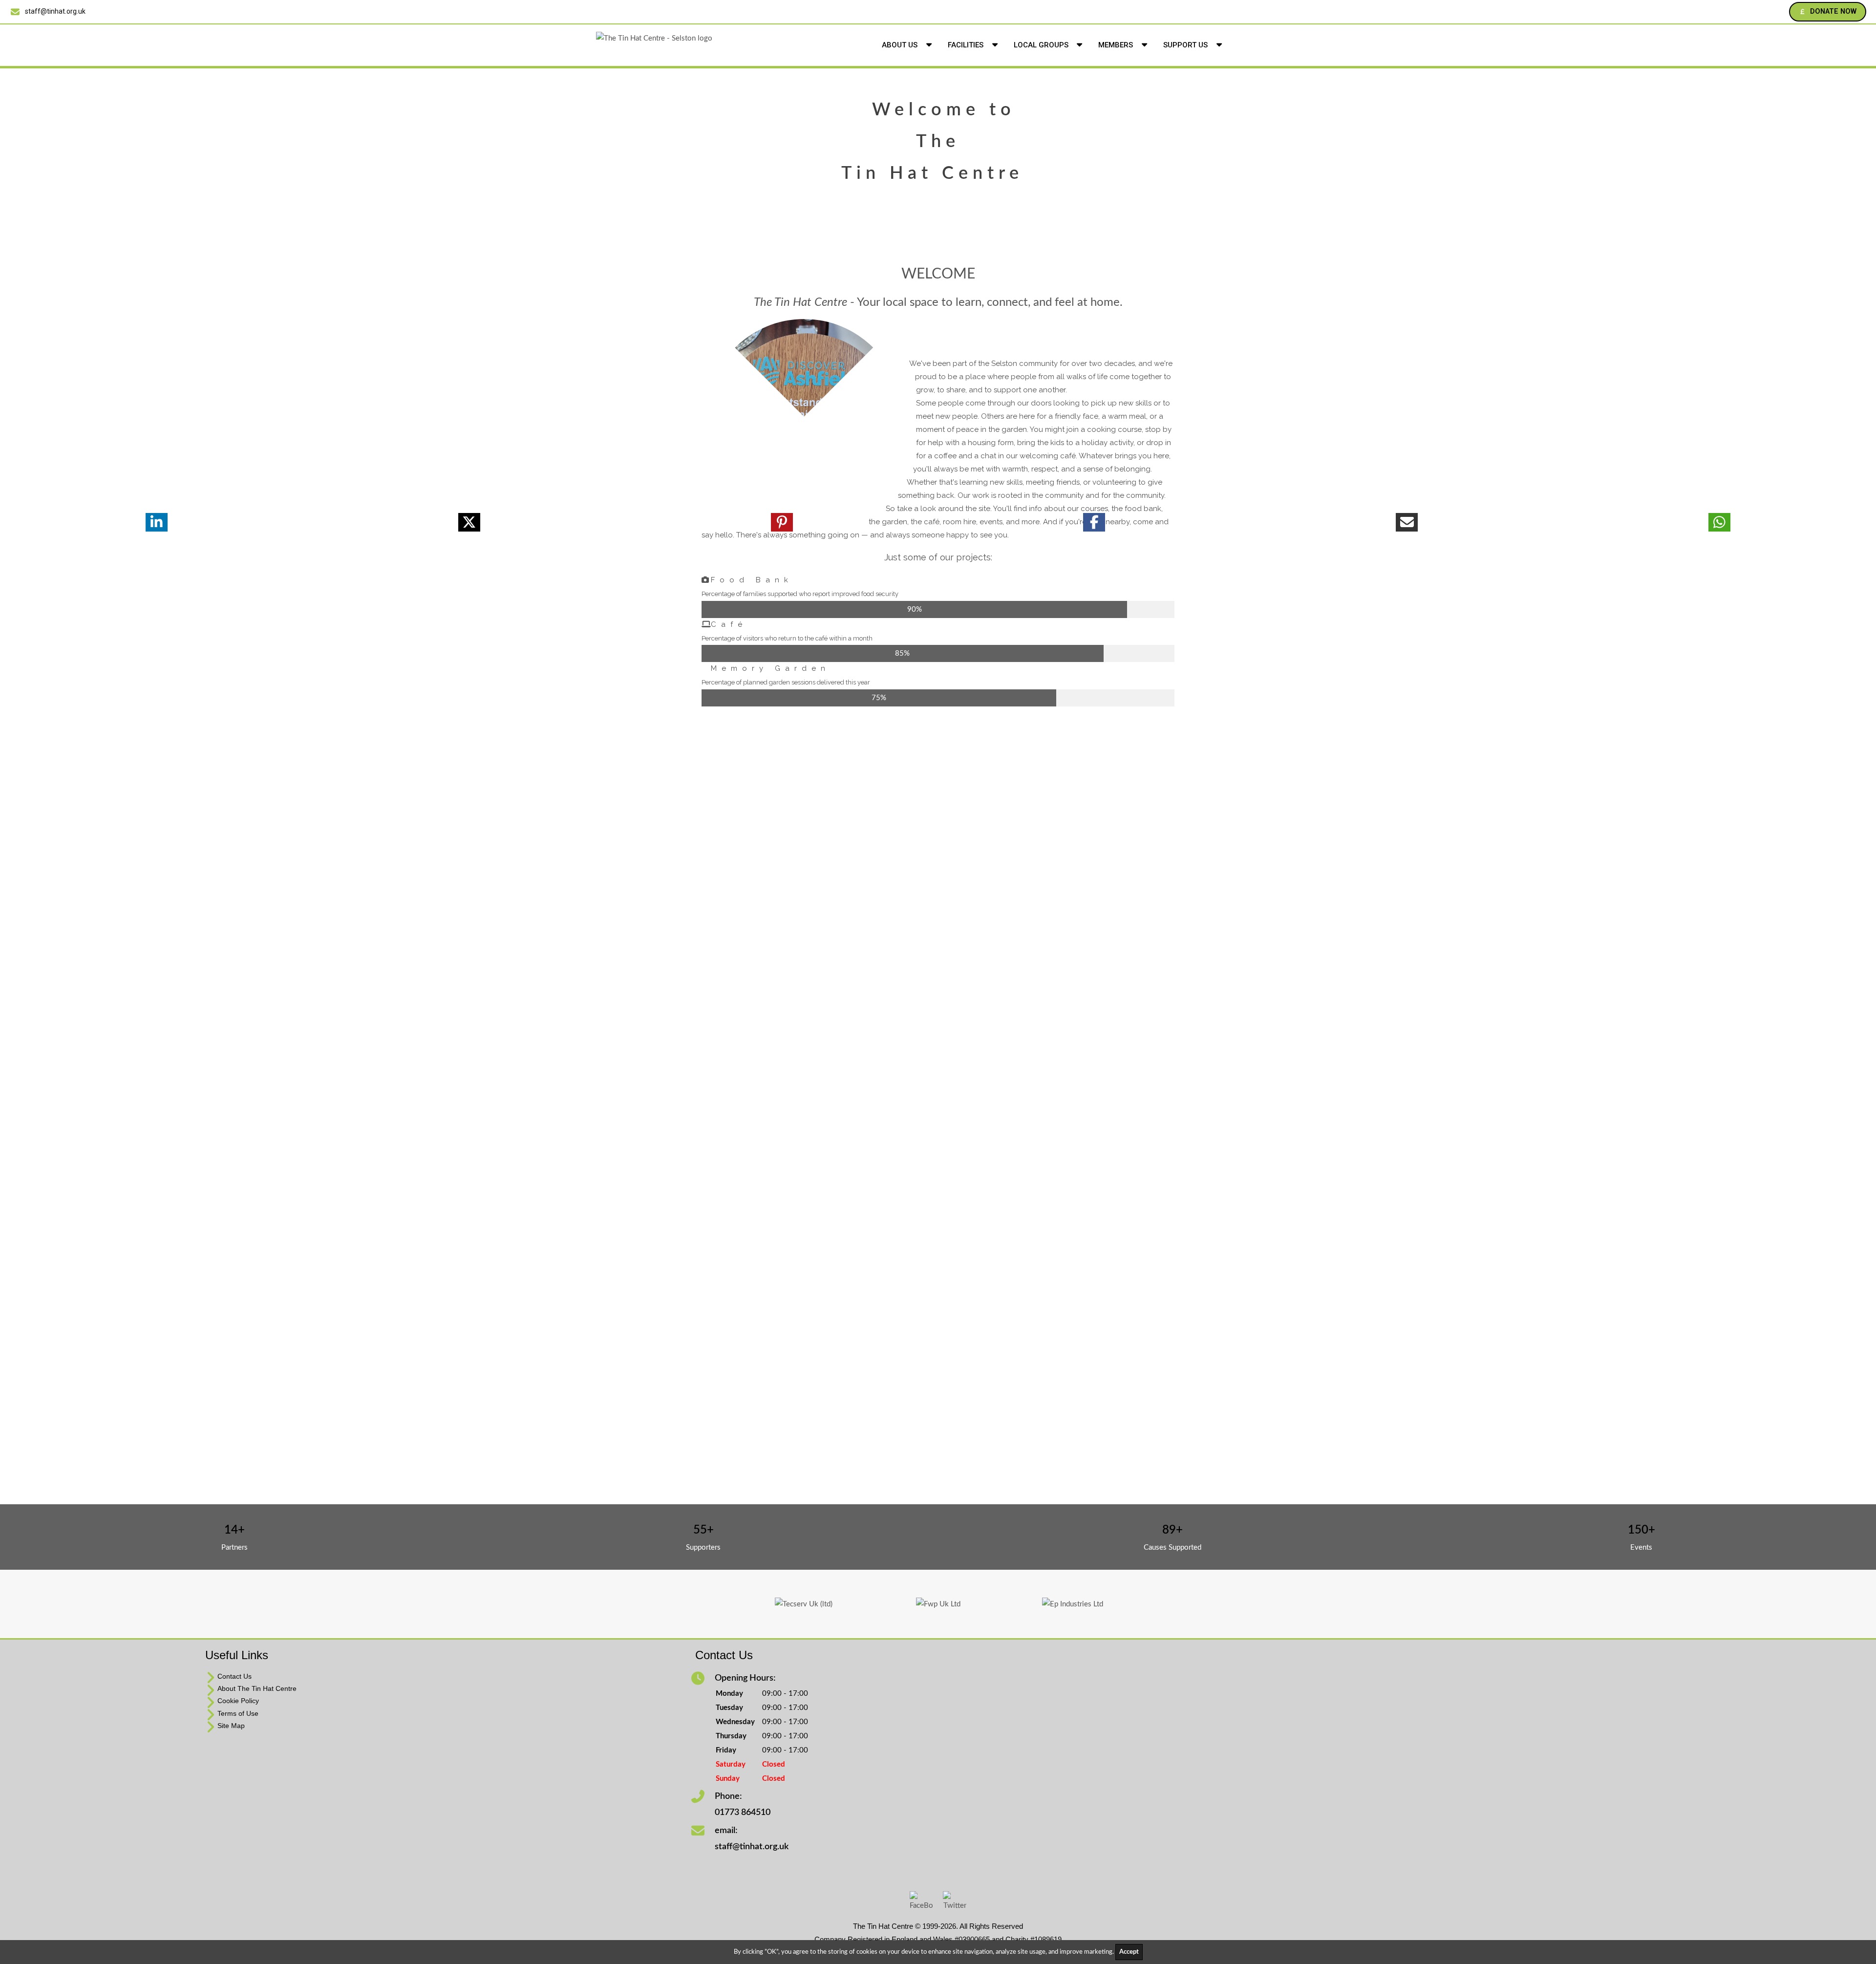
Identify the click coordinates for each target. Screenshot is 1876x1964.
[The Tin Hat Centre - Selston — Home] (733, 45)
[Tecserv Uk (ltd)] (804, 1604)
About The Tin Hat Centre (257, 1688)
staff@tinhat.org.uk (55, 11)
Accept (1129, 1952)
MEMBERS (1117, 45)
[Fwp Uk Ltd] (938, 1604)
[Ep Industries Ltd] (1073, 1604)
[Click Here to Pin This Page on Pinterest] (782, 522)
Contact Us (234, 1676)
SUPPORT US (1186, 45)
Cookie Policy (238, 1701)
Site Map (231, 1726)
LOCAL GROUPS (1042, 45)
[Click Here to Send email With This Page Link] (1407, 522)
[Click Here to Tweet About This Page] (469, 522)
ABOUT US (901, 45)
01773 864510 (743, 1813)
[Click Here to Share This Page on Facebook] (1094, 522)
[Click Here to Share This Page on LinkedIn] (156, 522)
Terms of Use (238, 1713)
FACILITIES (967, 45)
